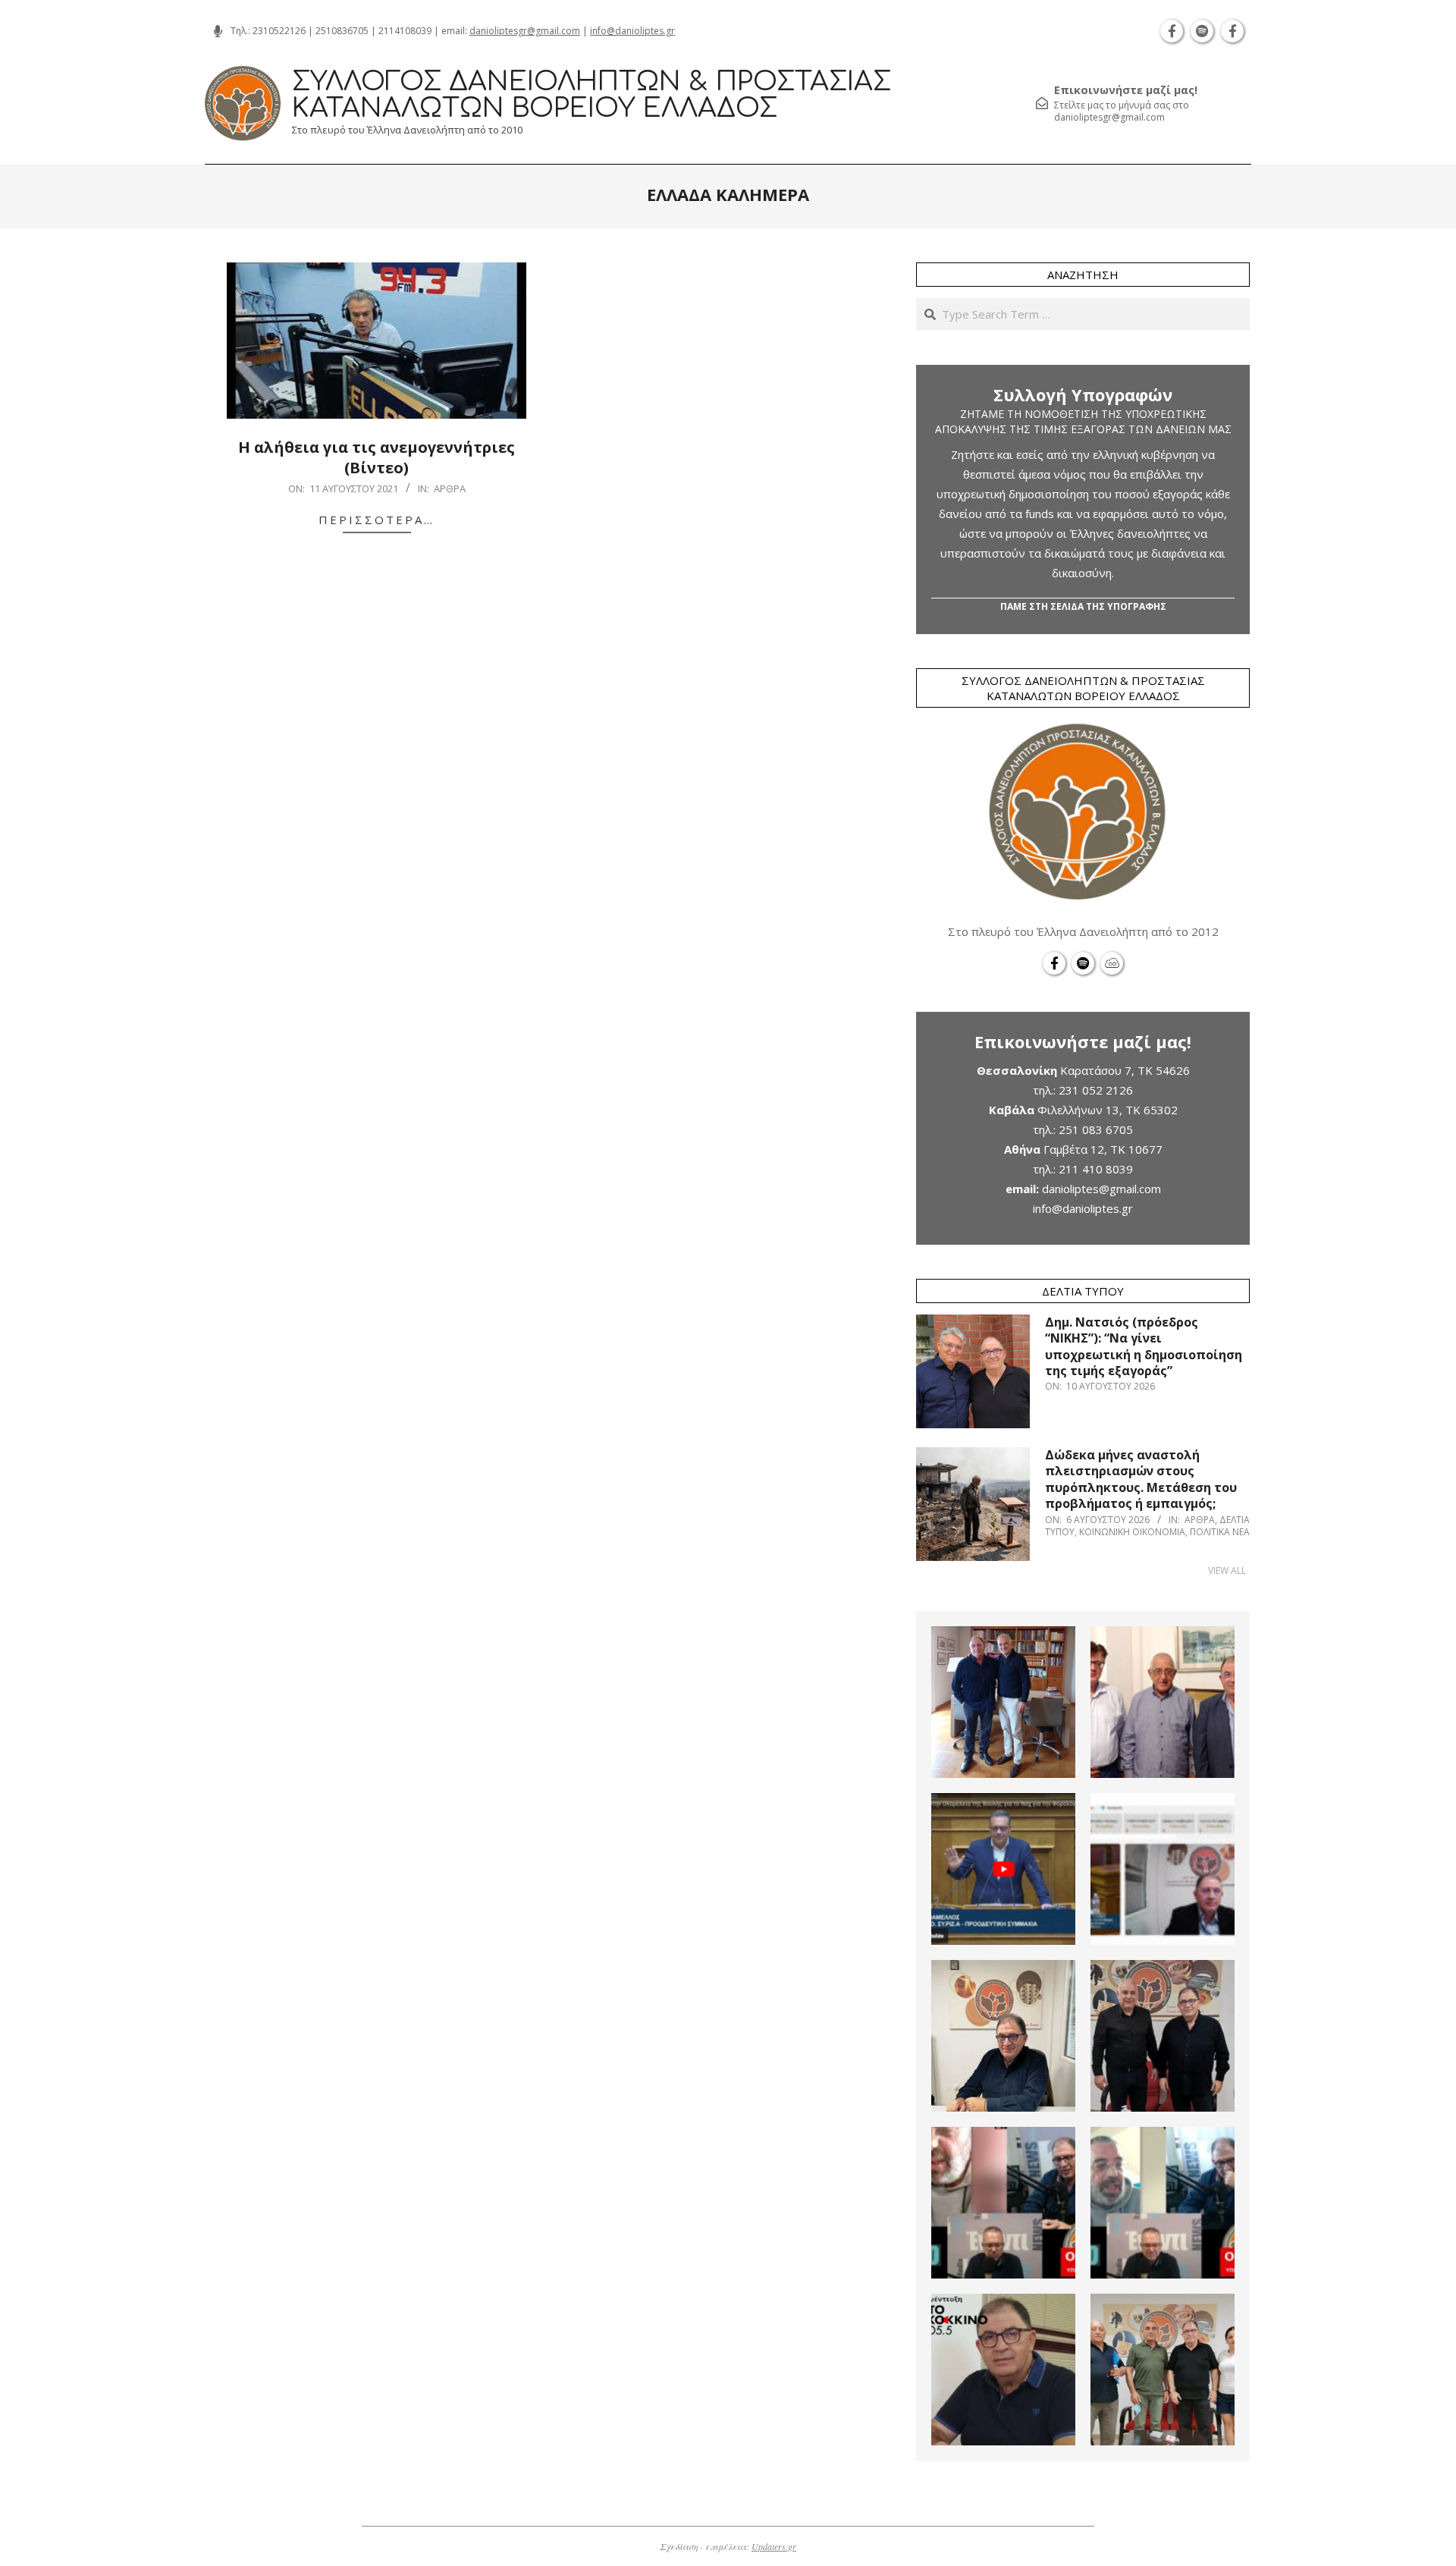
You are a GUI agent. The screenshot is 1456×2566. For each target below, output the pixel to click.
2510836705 (342, 31)
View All (1227, 1570)
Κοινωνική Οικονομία (1132, 1532)
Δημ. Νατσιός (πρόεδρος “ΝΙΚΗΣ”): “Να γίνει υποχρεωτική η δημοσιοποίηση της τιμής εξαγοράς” (1144, 1346)
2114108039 (405, 31)
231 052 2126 (1096, 1090)
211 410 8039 (1096, 1169)
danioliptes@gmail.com (1101, 1189)
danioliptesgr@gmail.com (525, 31)
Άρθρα (450, 488)
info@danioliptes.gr (632, 31)
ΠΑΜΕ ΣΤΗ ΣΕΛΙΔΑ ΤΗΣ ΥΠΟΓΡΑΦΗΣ (1083, 606)
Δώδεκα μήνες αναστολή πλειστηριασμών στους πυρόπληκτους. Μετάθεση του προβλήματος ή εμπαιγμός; (1141, 1479)
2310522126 (279, 31)
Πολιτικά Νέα (1220, 1532)
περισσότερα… (377, 520)
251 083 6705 (1096, 1129)
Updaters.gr (774, 2546)
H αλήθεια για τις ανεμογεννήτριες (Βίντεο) (377, 457)
